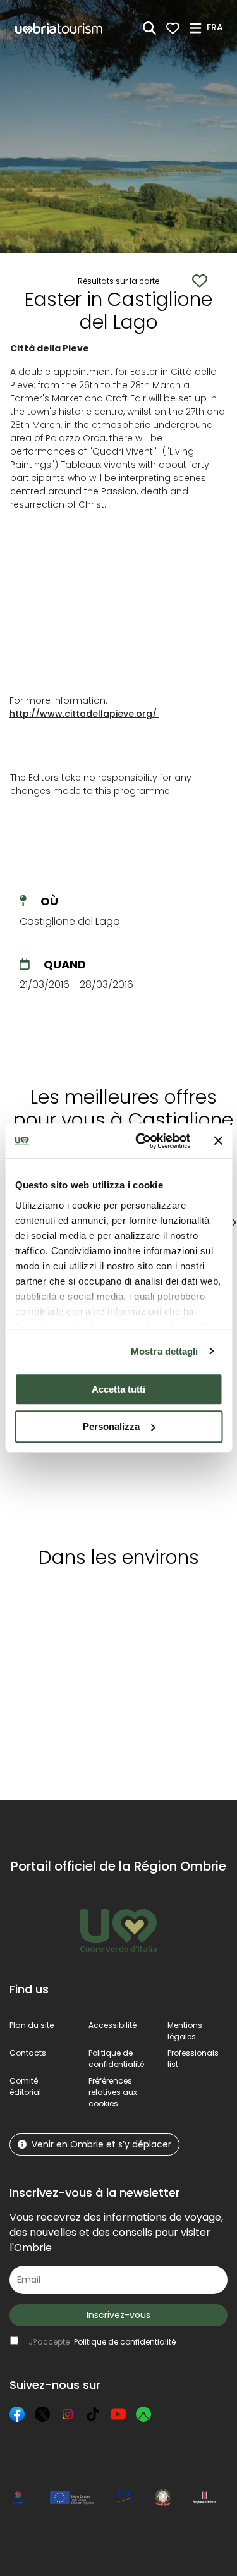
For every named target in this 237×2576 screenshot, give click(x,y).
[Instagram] (68, 2414)
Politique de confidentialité (116, 2059)
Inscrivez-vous (118, 2315)
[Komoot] (143, 2414)
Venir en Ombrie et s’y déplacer (101, 2144)
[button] (217, 27)
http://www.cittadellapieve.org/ (83, 714)
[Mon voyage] (173, 28)
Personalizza (111, 1426)
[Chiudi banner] (218, 1141)
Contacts (28, 2053)
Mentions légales (185, 2031)
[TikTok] (93, 2414)
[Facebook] (17, 2414)
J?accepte (102, 2342)
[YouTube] (118, 2414)
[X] (42, 2414)
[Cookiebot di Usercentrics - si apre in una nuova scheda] (141, 1141)
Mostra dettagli (165, 1351)
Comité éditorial (25, 2086)
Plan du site (32, 2025)
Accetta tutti (118, 1389)
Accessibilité (112, 2025)
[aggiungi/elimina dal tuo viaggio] (87, 1602)
